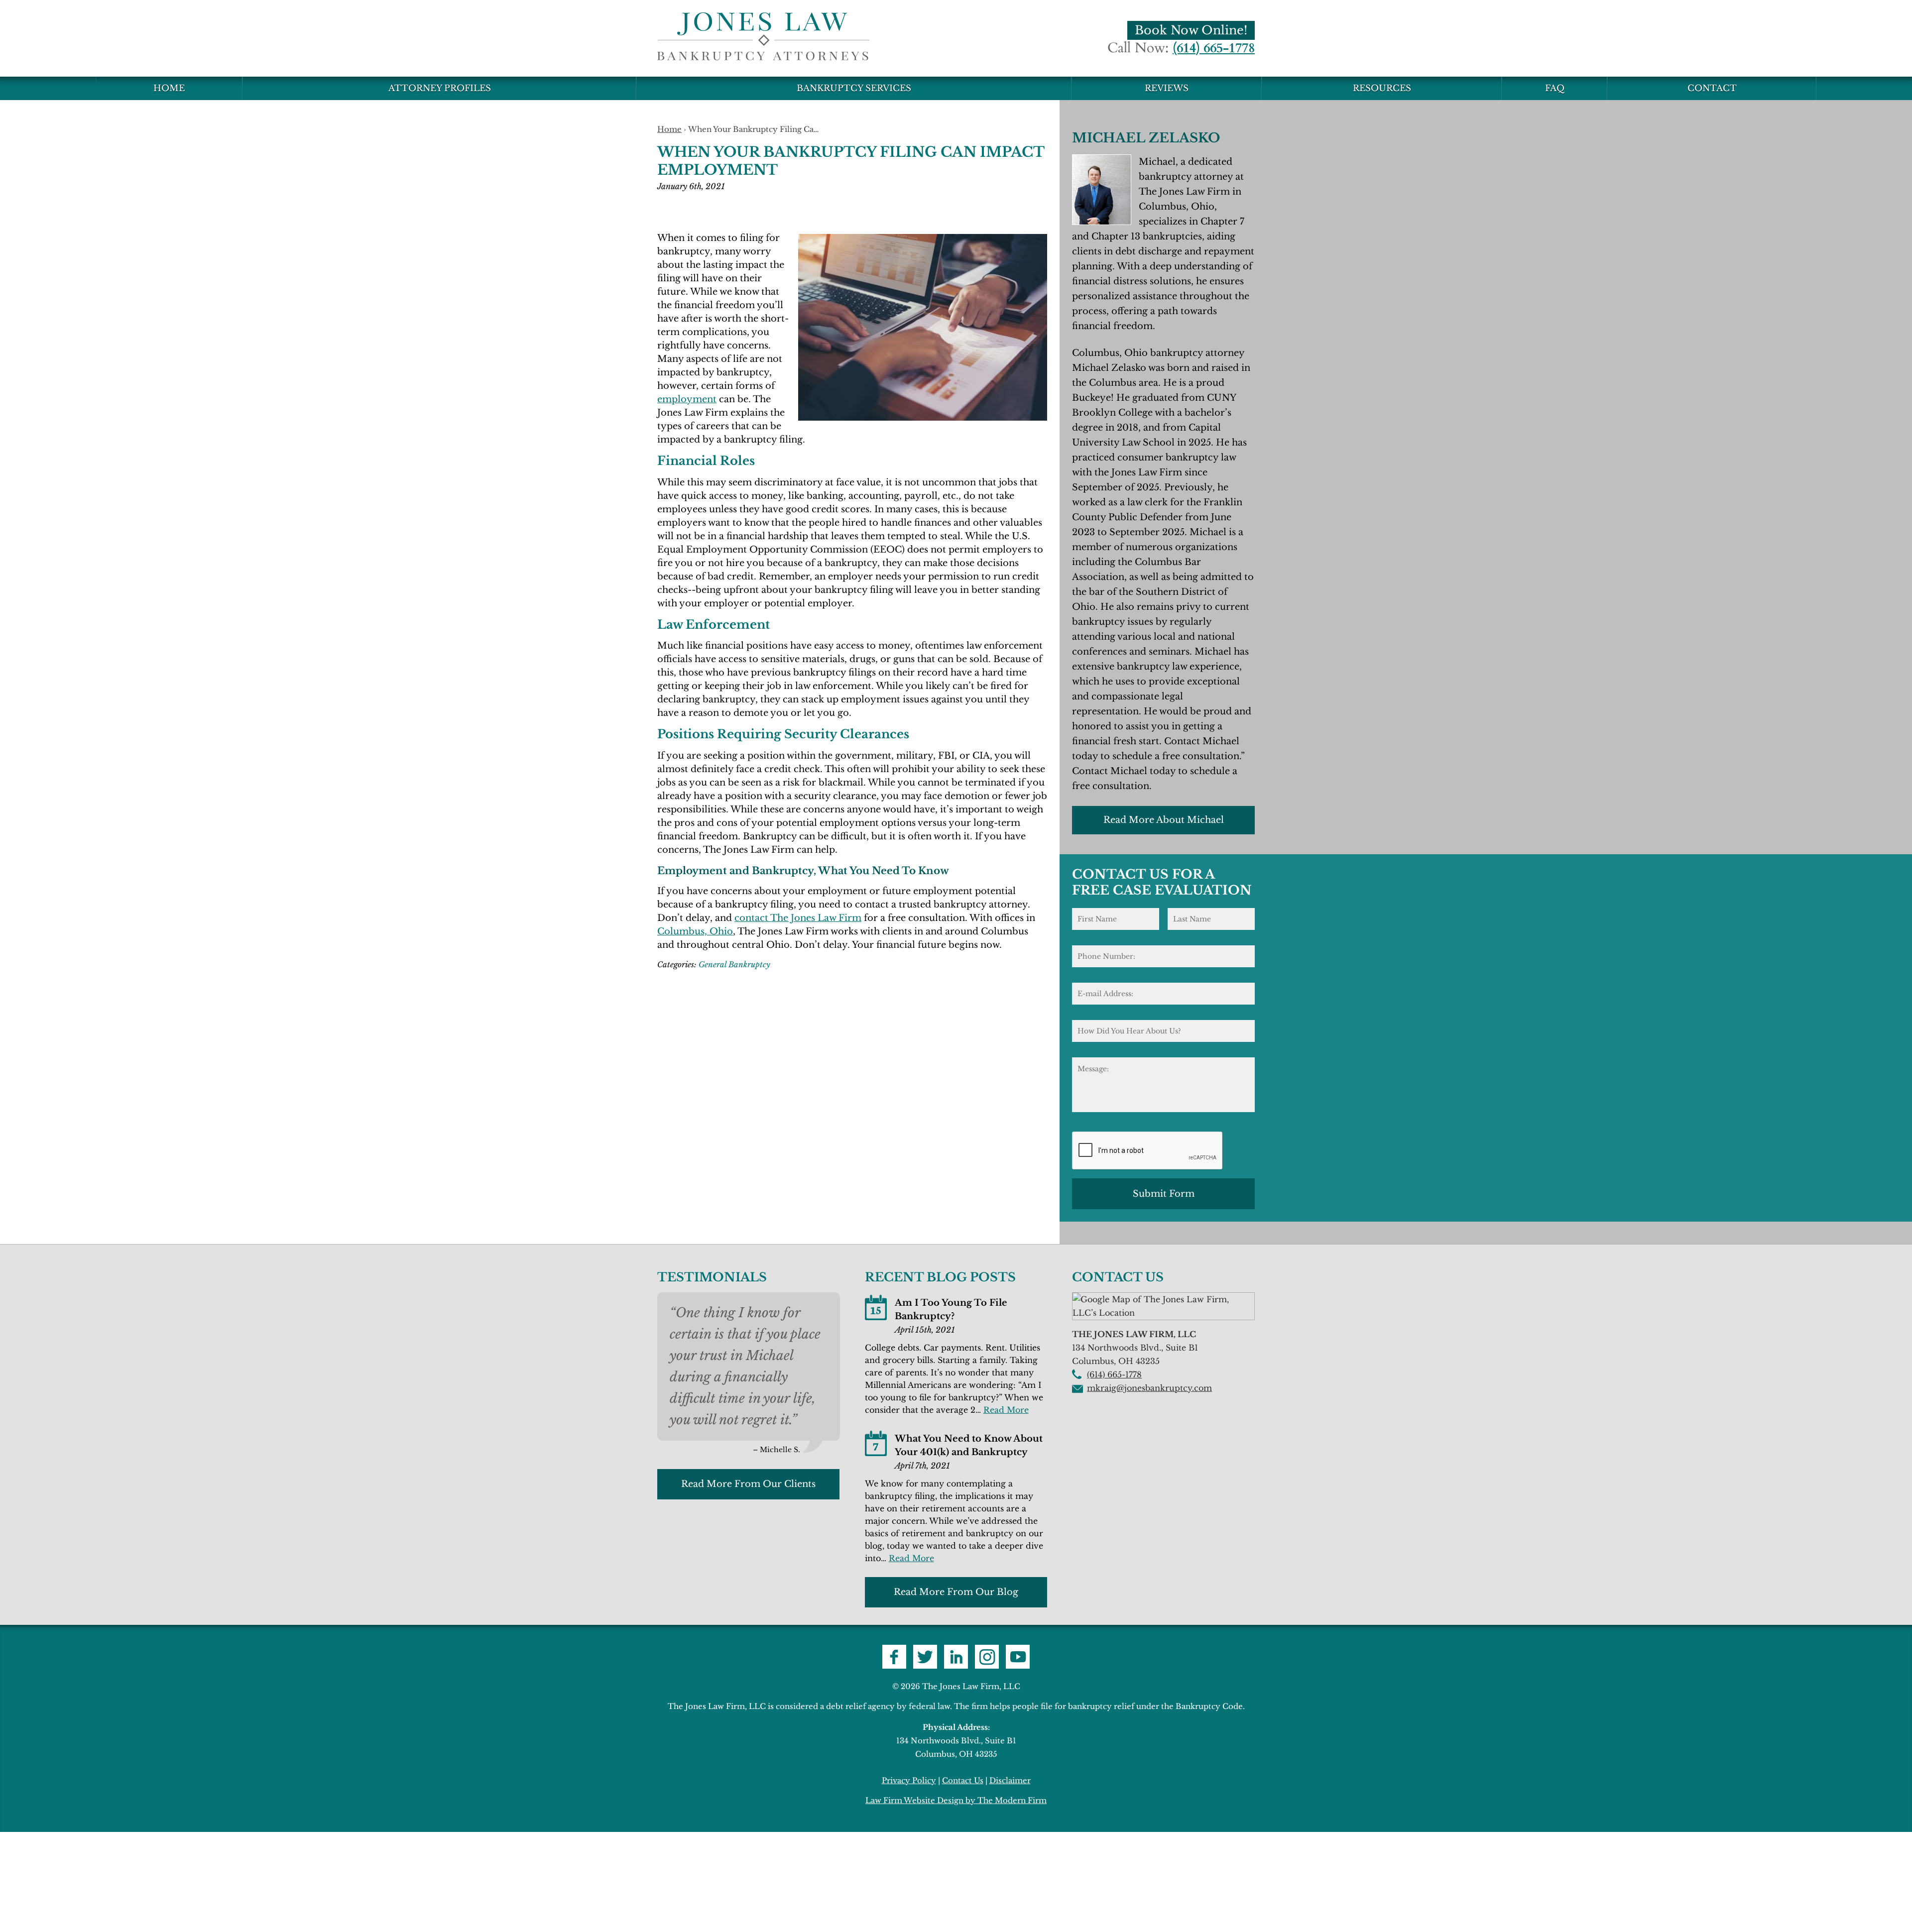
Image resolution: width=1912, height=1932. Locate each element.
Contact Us (963, 1780)
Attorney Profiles (440, 88)
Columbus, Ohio (695, 931)
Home (169, 88)
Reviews (1167, 88)
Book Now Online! (1191, 30)
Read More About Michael (1164, 820)
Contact (1712, 88)
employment (687, 399)
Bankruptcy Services (854, 88)
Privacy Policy (909, 1780)
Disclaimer (1010, 1780)
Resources (1382, 88)
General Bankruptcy (734, 965)
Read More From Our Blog (956, 1592)
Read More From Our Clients (748, 1484)
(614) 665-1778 (1214, 48)
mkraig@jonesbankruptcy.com (1149, 1388)
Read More (1006, 1410)
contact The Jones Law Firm (798, 918)
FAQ (1555, 88)
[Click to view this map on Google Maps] (1163, 1313)
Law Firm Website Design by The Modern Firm (956, 1800)
